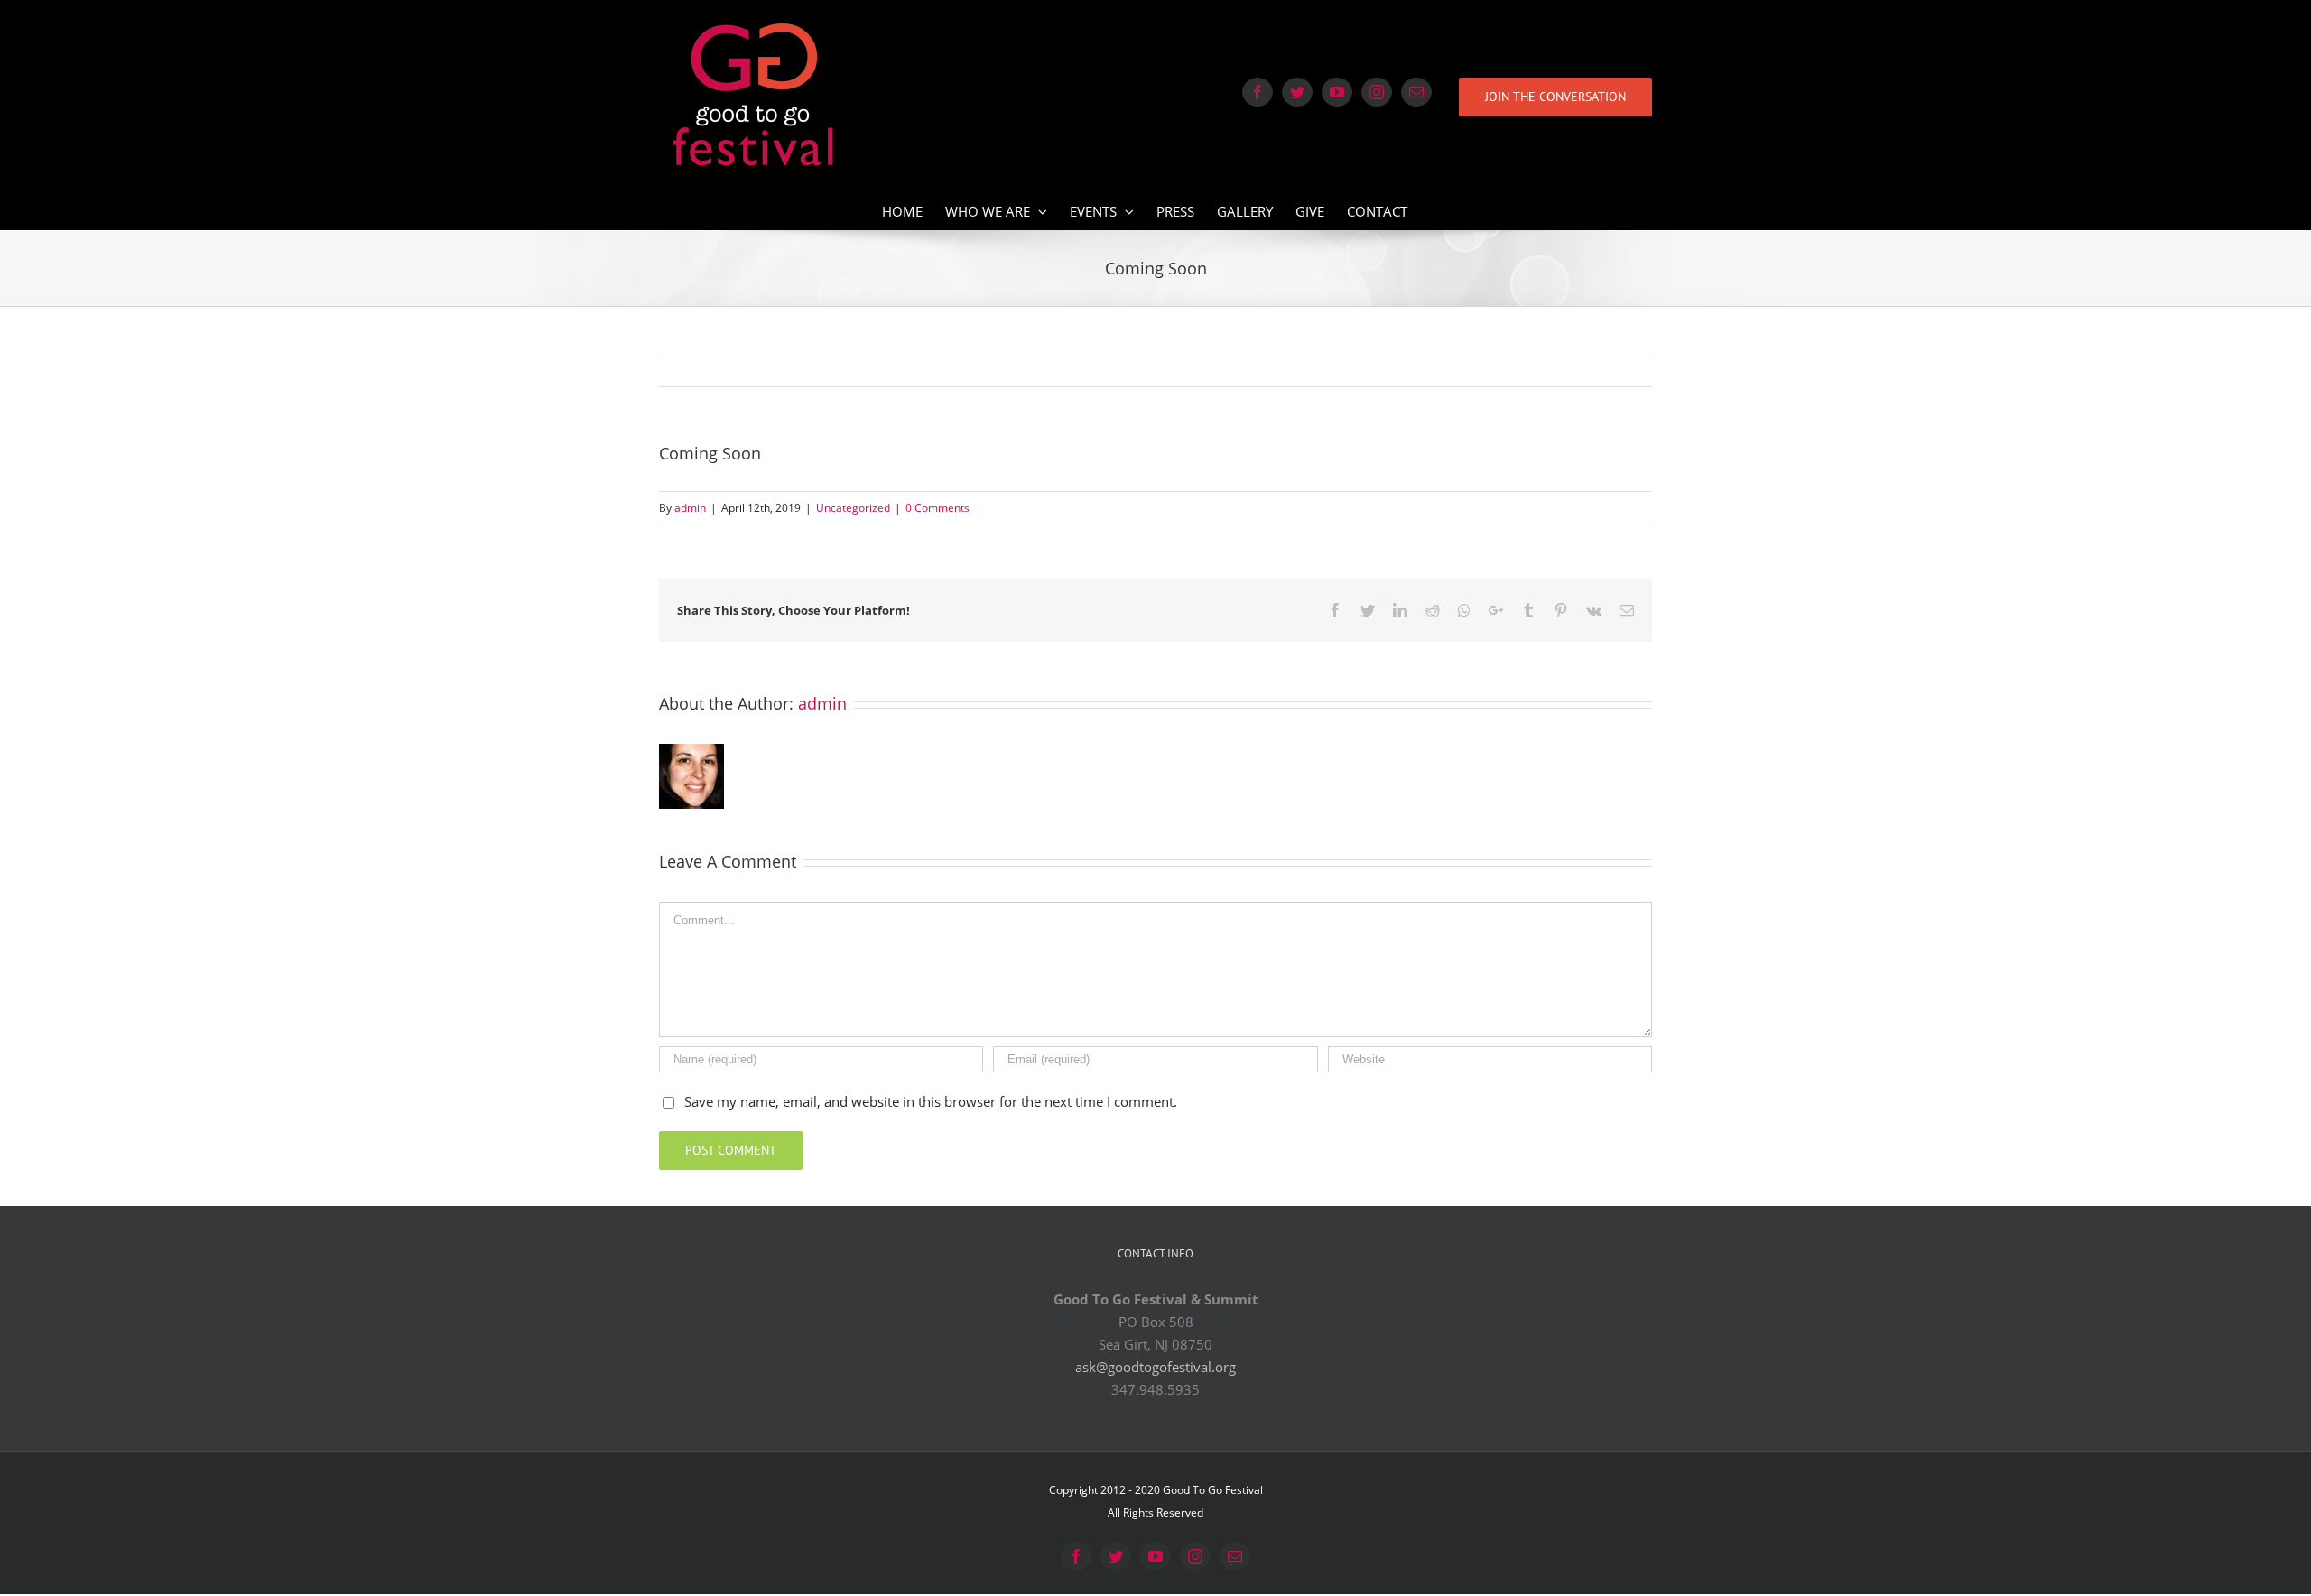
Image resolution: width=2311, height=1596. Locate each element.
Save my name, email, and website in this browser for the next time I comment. (931, 1101)
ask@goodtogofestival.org (1155, 1367)
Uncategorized (853, 508)
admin (690, 508)
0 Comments (937, 508)
